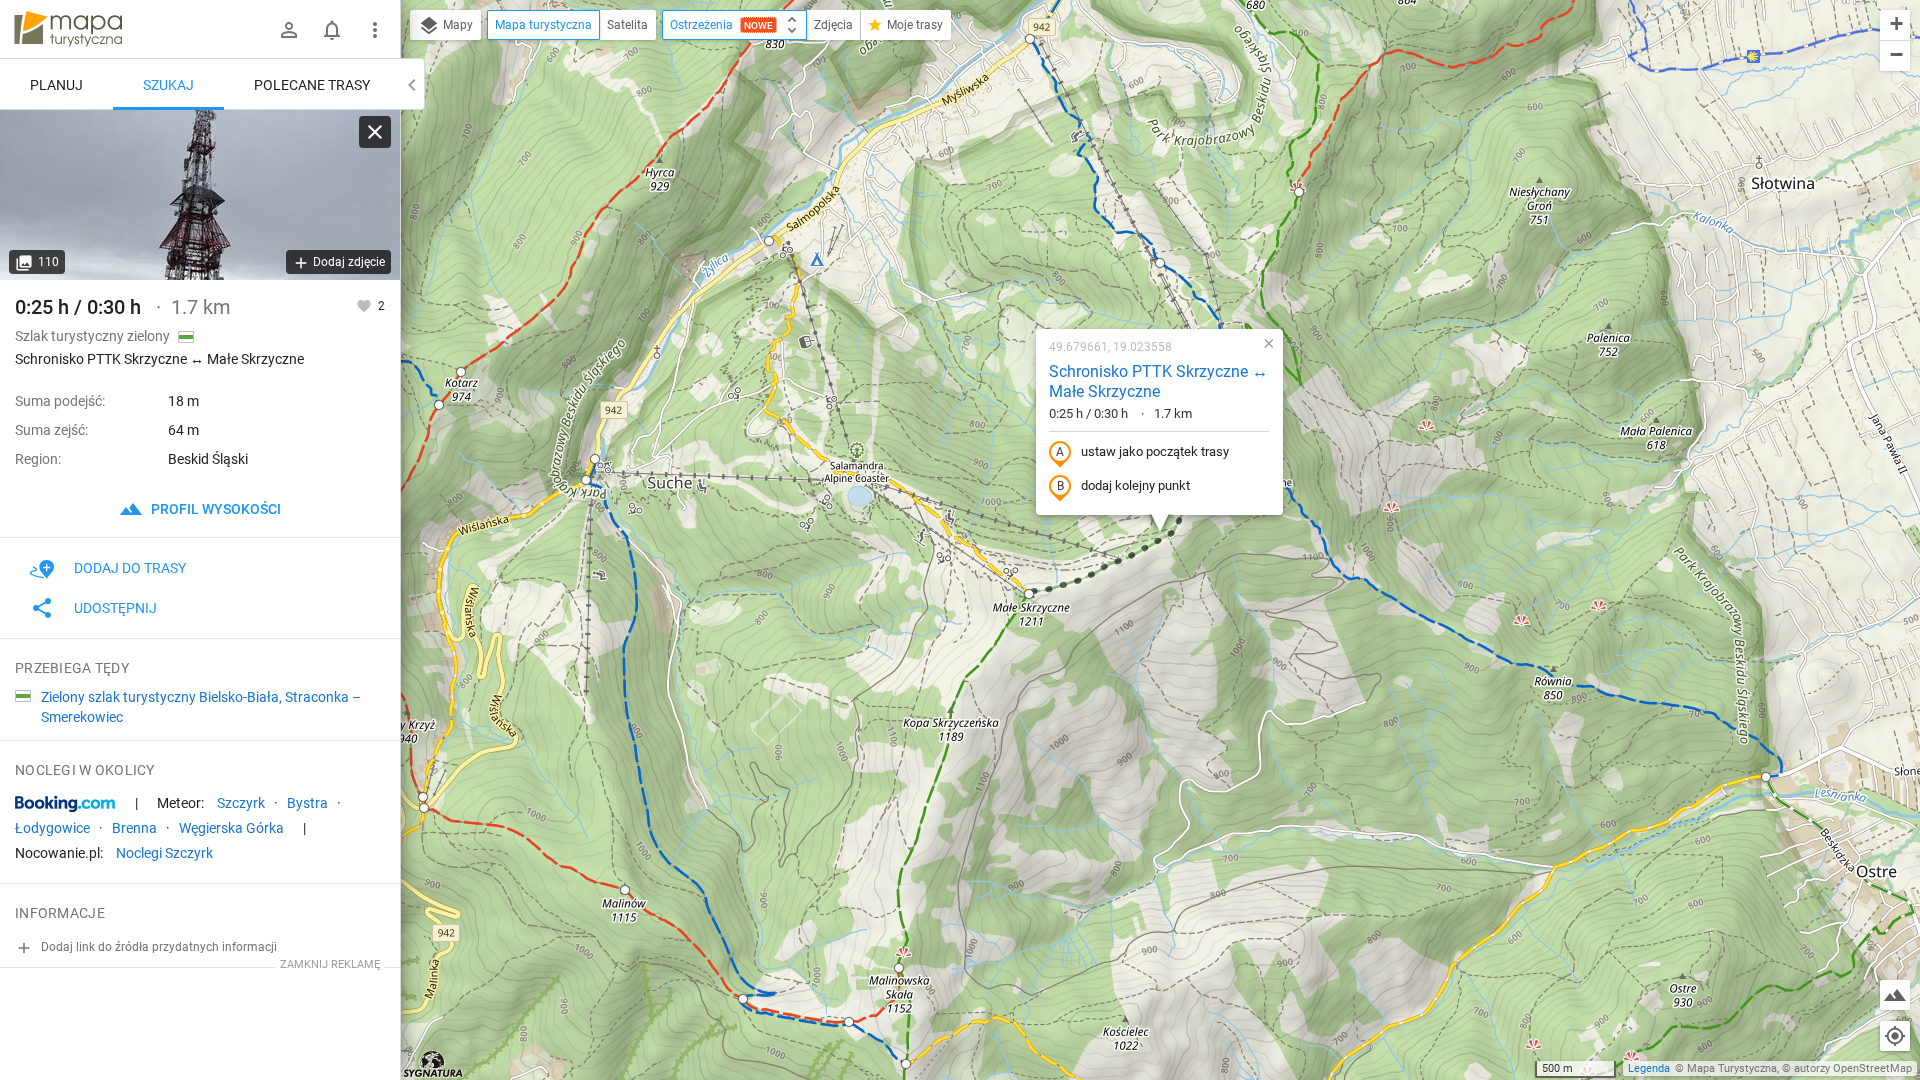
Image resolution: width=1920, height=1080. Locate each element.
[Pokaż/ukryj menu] (375, 30)
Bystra (307, 803)
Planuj (56, 85)
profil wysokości (214, 509)
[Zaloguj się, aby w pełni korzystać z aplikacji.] (365, 305)
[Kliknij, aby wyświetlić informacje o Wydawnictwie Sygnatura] (433, 1064)
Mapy (456, 25)
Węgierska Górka (231, 828)
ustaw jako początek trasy (1155, 451)
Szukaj (168, 85)
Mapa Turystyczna (1732, 1068)
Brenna (134, 828)
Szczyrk (241, 803)
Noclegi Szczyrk (164, 853)
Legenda (1649, 1068)
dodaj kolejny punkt (1135, 485)
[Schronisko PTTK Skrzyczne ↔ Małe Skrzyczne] (200, 195)
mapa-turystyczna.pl (68, 29)
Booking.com (65, 804)
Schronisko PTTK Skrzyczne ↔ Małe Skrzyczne (1158, 382)
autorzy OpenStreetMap (1853, 1068)
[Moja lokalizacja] (1895, 1036)
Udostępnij (115, 608)
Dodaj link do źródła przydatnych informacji (157, 947)
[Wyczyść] (375, 132)
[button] (439, 405)
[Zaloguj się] (289, 30)
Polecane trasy (312, 85)
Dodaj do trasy (130, 568)
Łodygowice (52, 828)
